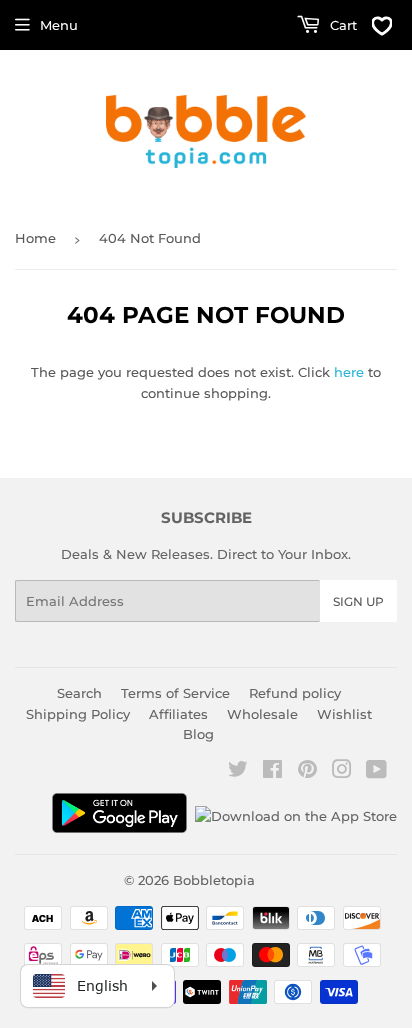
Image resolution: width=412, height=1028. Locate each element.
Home (35, 238)
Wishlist (344, 714)
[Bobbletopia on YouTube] (376, 772)
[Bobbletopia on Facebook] (272, 772)
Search (79, 693)
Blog (198, 734)
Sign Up (358, 601)
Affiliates (178, 714)
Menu (59, 25)
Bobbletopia (214, 880)
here (349, 372)
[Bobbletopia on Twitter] (238, 772)
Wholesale (262, 714)
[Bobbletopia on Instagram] (342, 772)
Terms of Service (175, 693)
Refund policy (295, 693)
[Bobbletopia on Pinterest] (307, 772)
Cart (341, 25)
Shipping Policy (78, 714)
